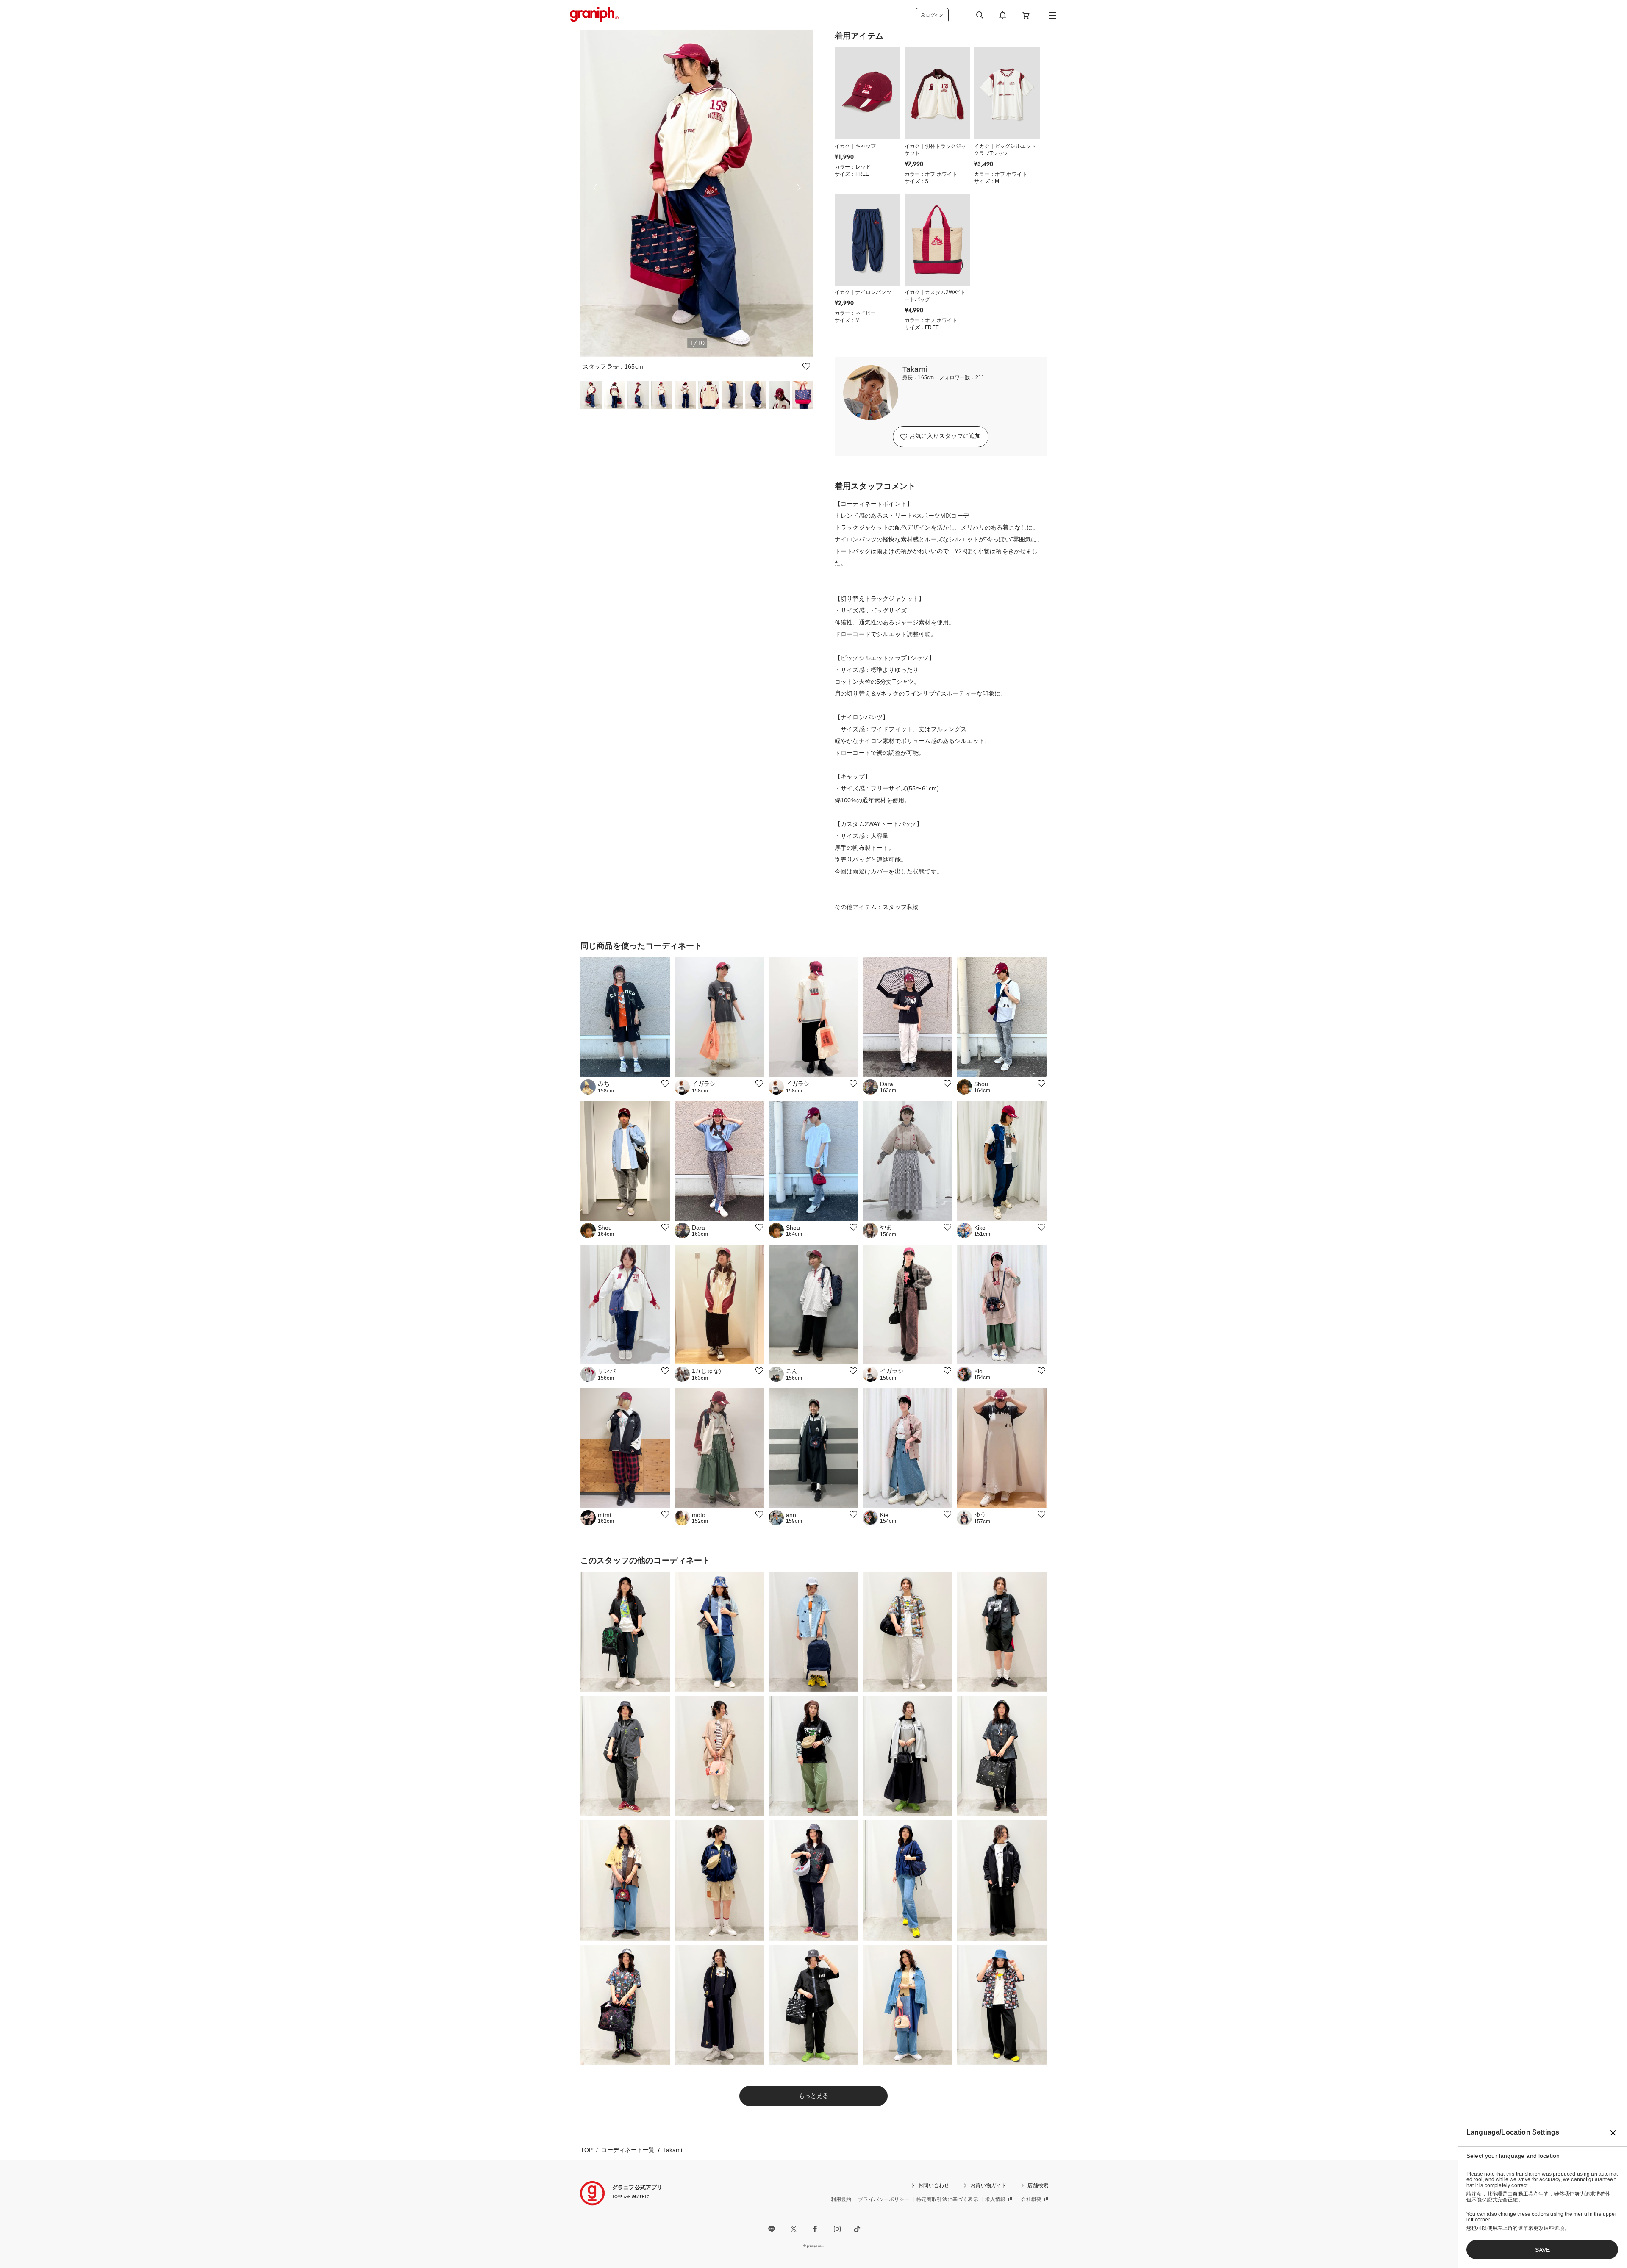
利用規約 (841, 2199)
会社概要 (1031, 2199)
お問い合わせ (934, 2185)
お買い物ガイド (988, 2185)
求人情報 (995, 2199)
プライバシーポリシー (884, 2199)
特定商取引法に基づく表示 (947, 2199)
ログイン (934, 15)
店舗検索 (1038, 2185)
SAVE (1542, 2250)
